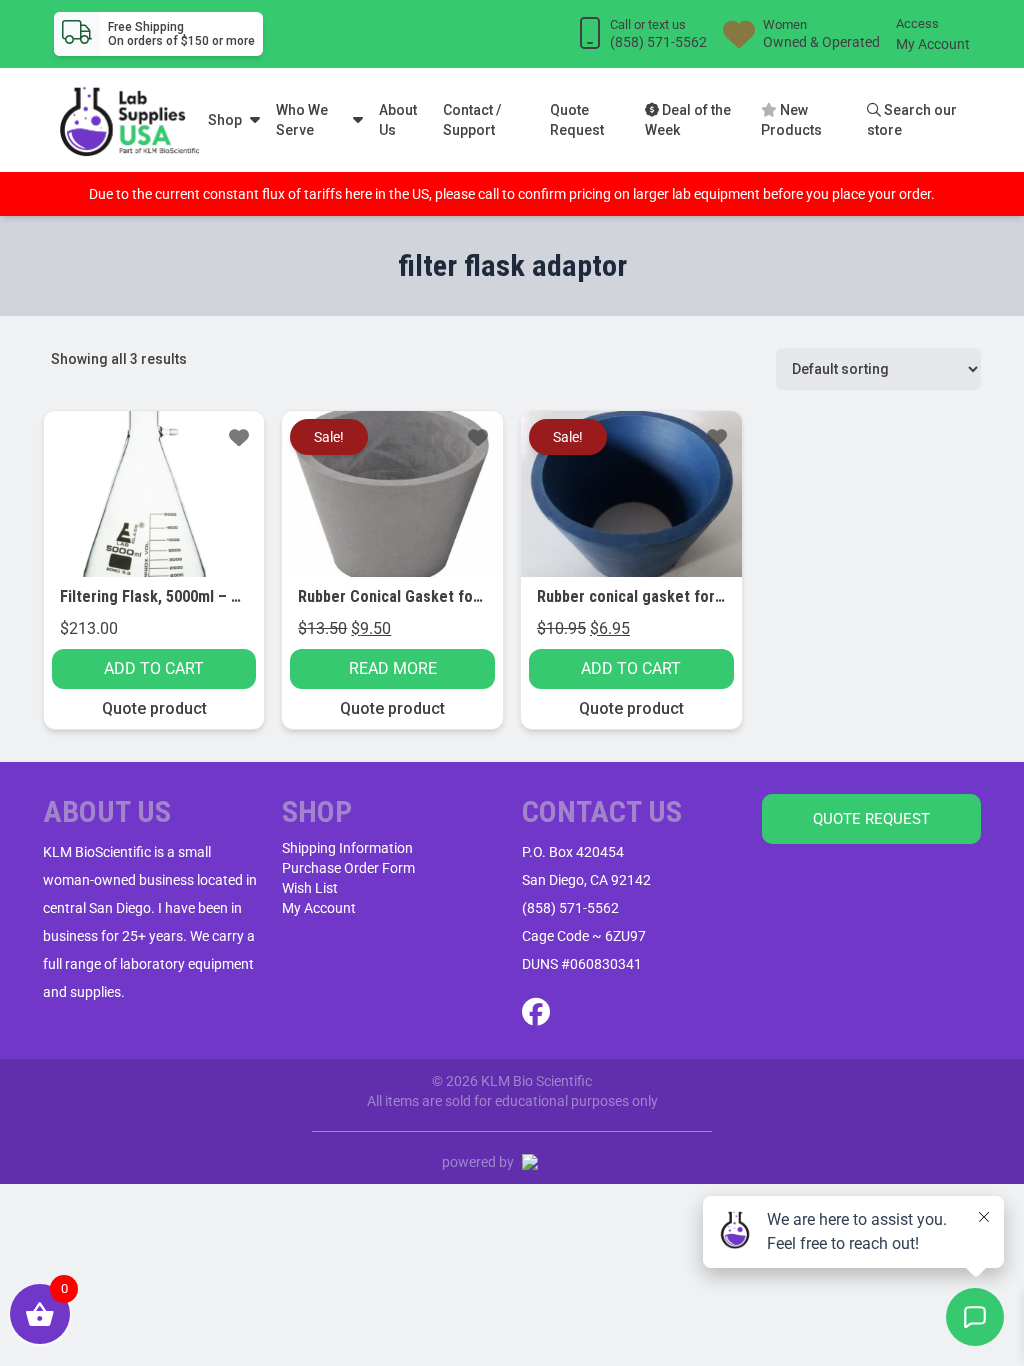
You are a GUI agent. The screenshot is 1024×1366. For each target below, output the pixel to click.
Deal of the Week (688, 120)
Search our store (912, 120)
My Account (933, 44)
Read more (393, 668)
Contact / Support (472, 120)
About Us (398, 120)
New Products (791, 120)
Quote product (154, 708)
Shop (225, 120)
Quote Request (577, 120)
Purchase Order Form (348, 868)
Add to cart (154, 668)
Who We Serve (302, 120)
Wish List (310, 888)
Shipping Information (347, 848)
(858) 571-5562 (570, 908)
